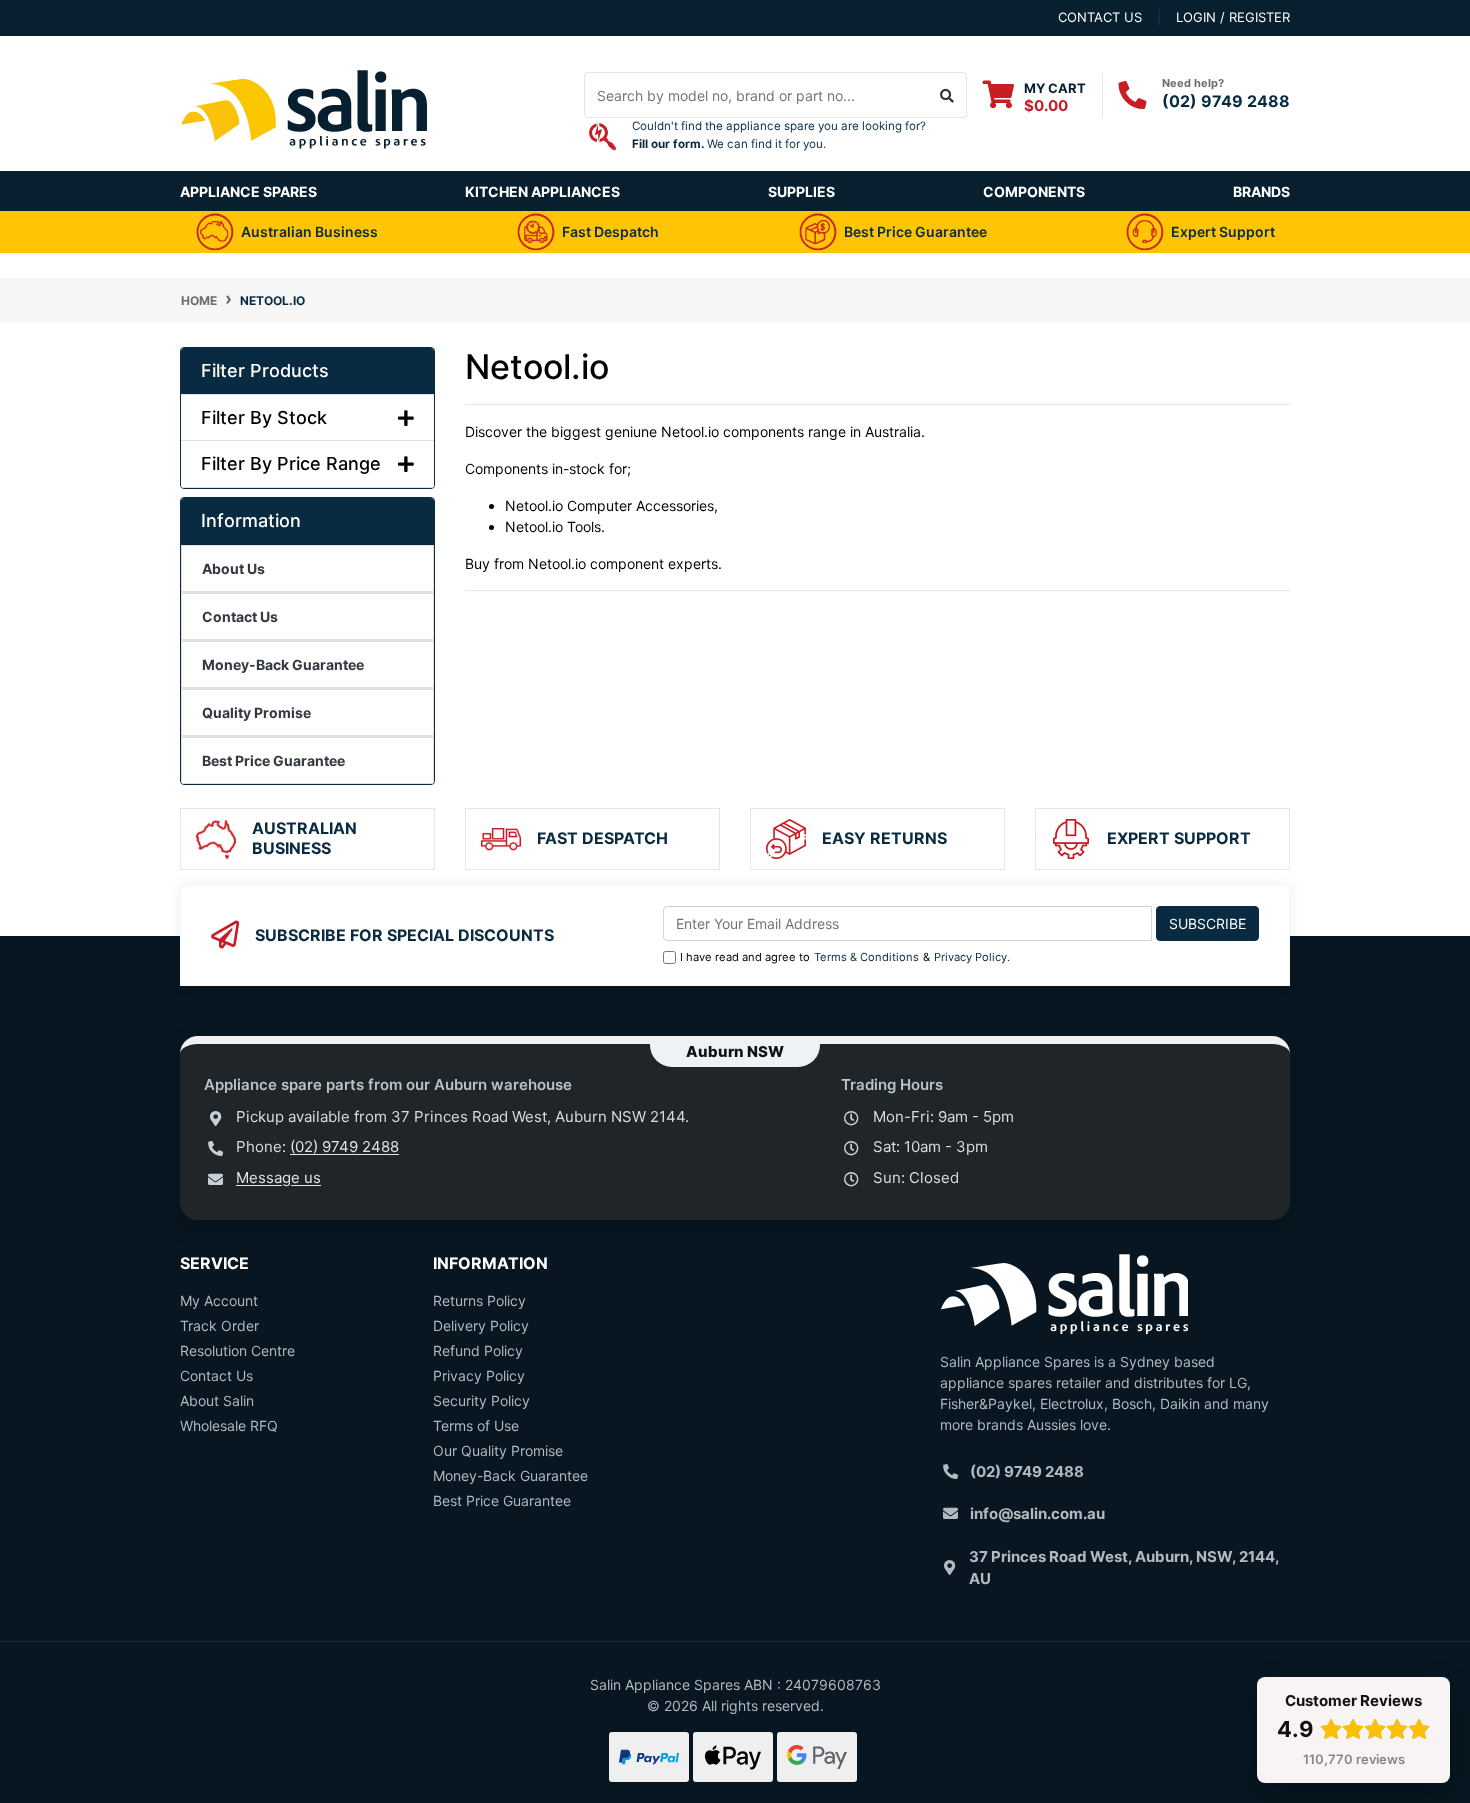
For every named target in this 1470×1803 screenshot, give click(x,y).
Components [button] (1034, 191)
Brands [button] (1261, 191)
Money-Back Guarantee (510, 1475)
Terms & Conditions (866, 957)
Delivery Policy (481, 1325)
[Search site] (947, 95)
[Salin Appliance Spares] (305, 160)
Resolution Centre (237, 1350)
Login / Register (1233, 17)
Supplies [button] (801, 191)
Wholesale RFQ (229, 1425)
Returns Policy (479, 1300)
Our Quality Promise (498, 1450)
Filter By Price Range (291, 463)
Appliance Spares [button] (248, 191)
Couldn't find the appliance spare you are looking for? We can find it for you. (779, 135)
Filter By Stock (264, 417)
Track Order (219, 1325)
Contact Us (216, 1375)
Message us (278, 1177)
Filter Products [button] (265, 370)
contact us (1100, 17)
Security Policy (481, 1400)
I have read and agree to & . (845, 957)
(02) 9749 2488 (1226, 101)
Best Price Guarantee (502, 1500)
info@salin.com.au (1037, 1513)
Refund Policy (478, 1350)
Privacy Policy (970, 957)
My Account (219, 1300)
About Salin (217, 1400)
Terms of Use (476, 1425)
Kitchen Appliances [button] (542, 191)
